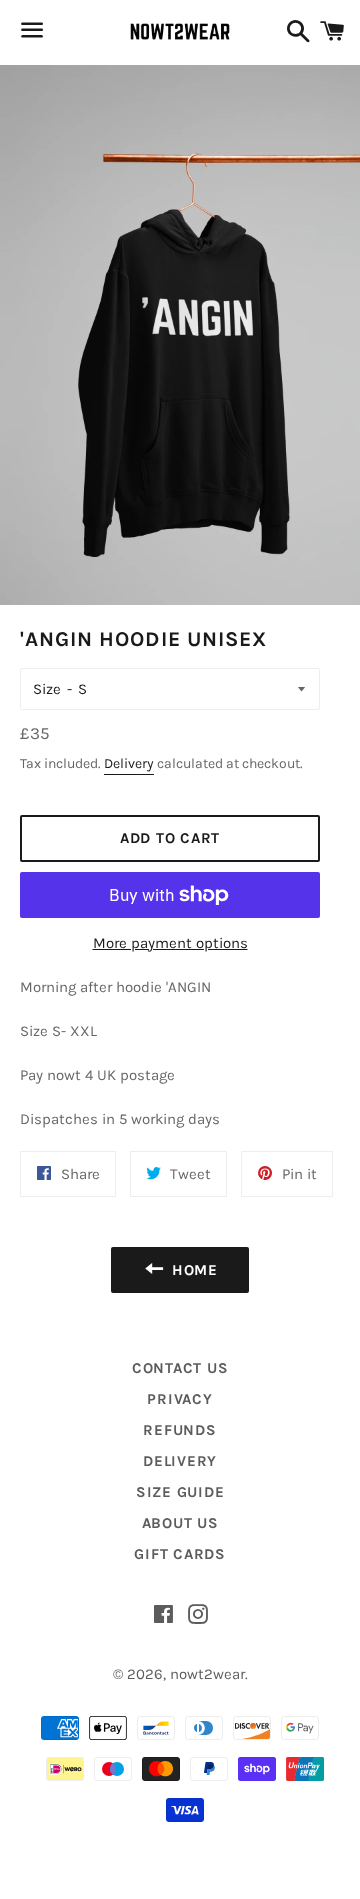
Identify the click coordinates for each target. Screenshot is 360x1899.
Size (47, 689)
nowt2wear (207, 1674)
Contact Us (180, 1368)
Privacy (179, 1399)
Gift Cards (180, 1554)
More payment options (170, 943)
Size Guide (180, 1492)
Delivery (129, 763)
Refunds (179, 1430)
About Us (180, 1523)
